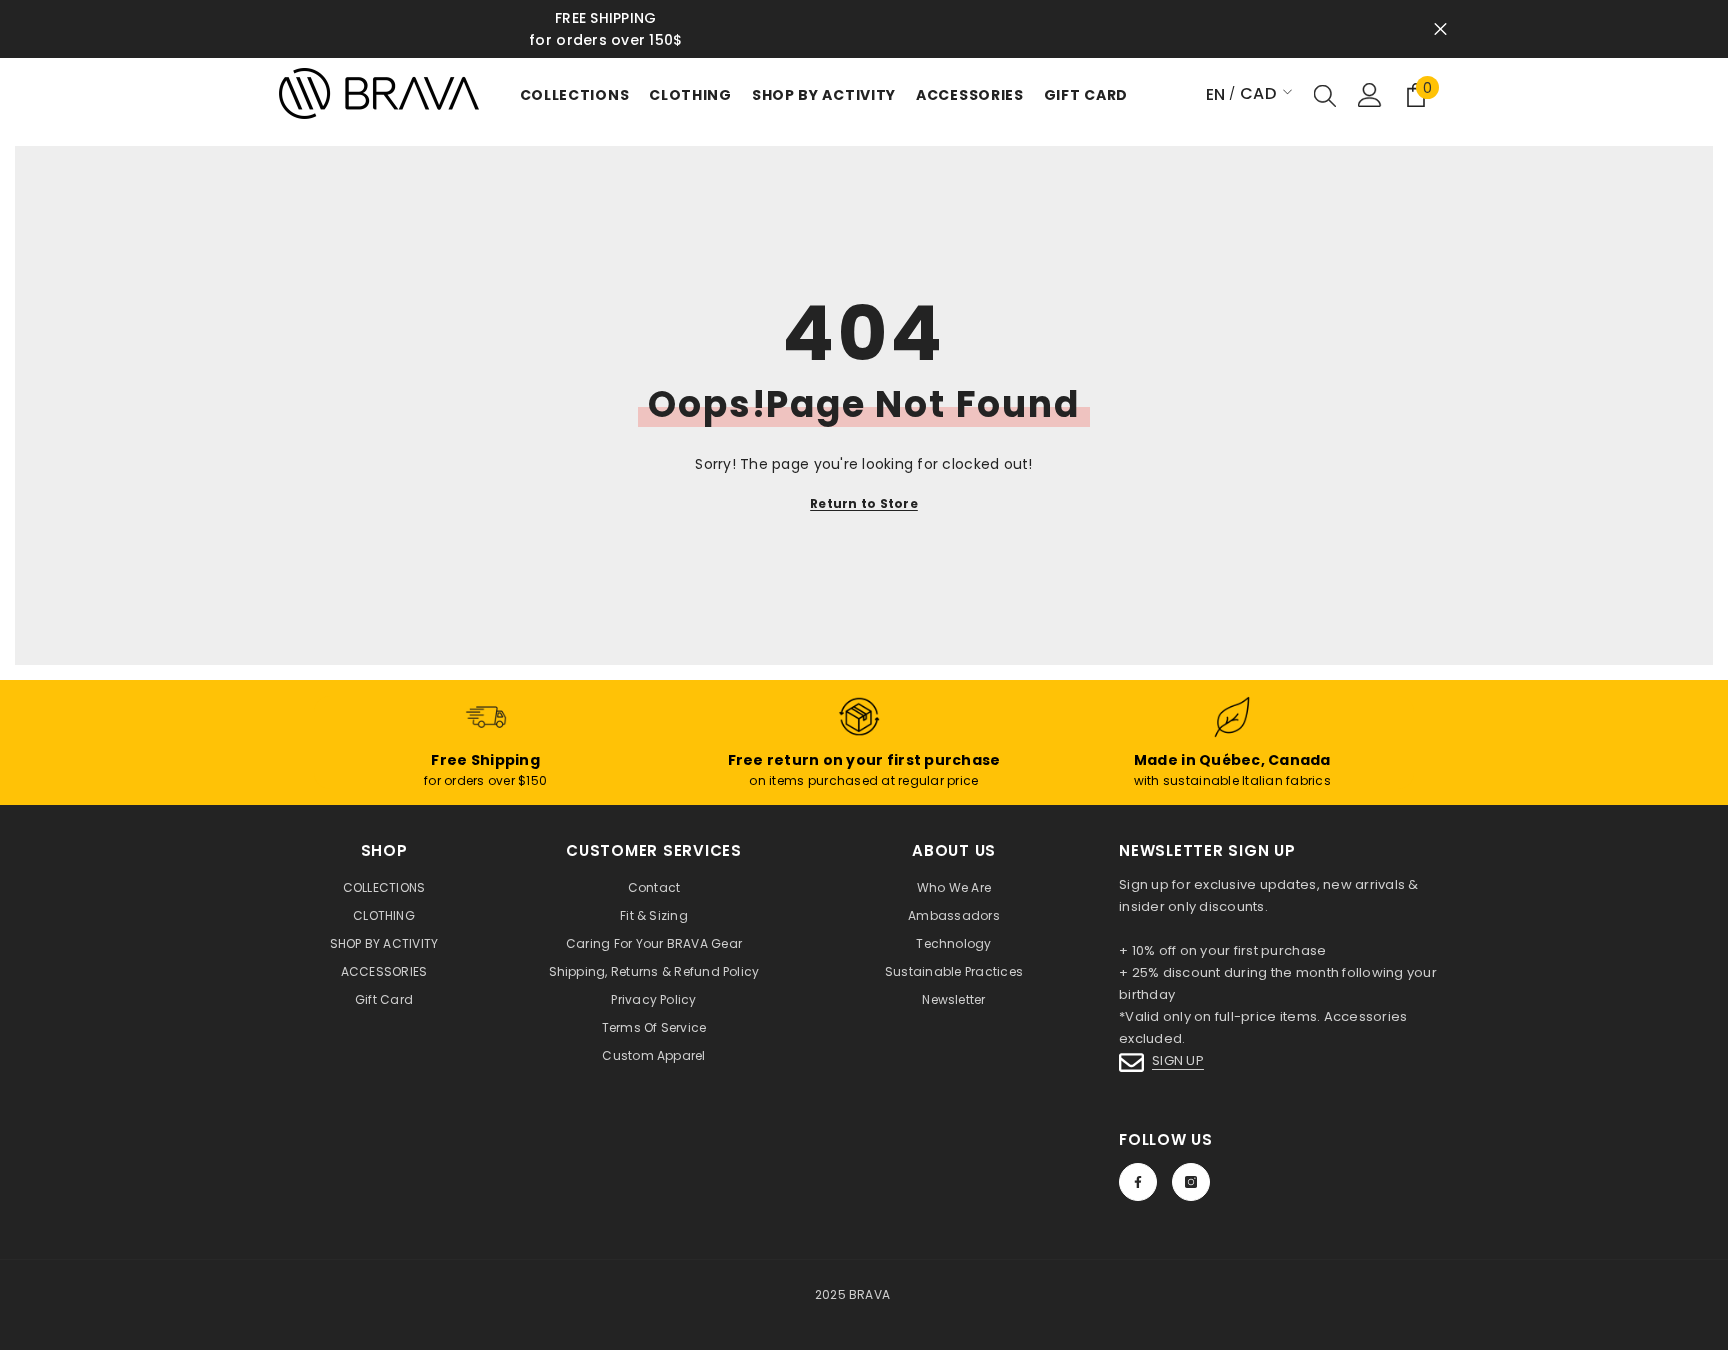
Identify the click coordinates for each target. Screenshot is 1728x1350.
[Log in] (1370, 95)
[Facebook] (1138, 1182)
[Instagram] (1191, 1182)
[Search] (1325, 95)
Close (1440, 29)
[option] (864, 29)
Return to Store (864, 503)
